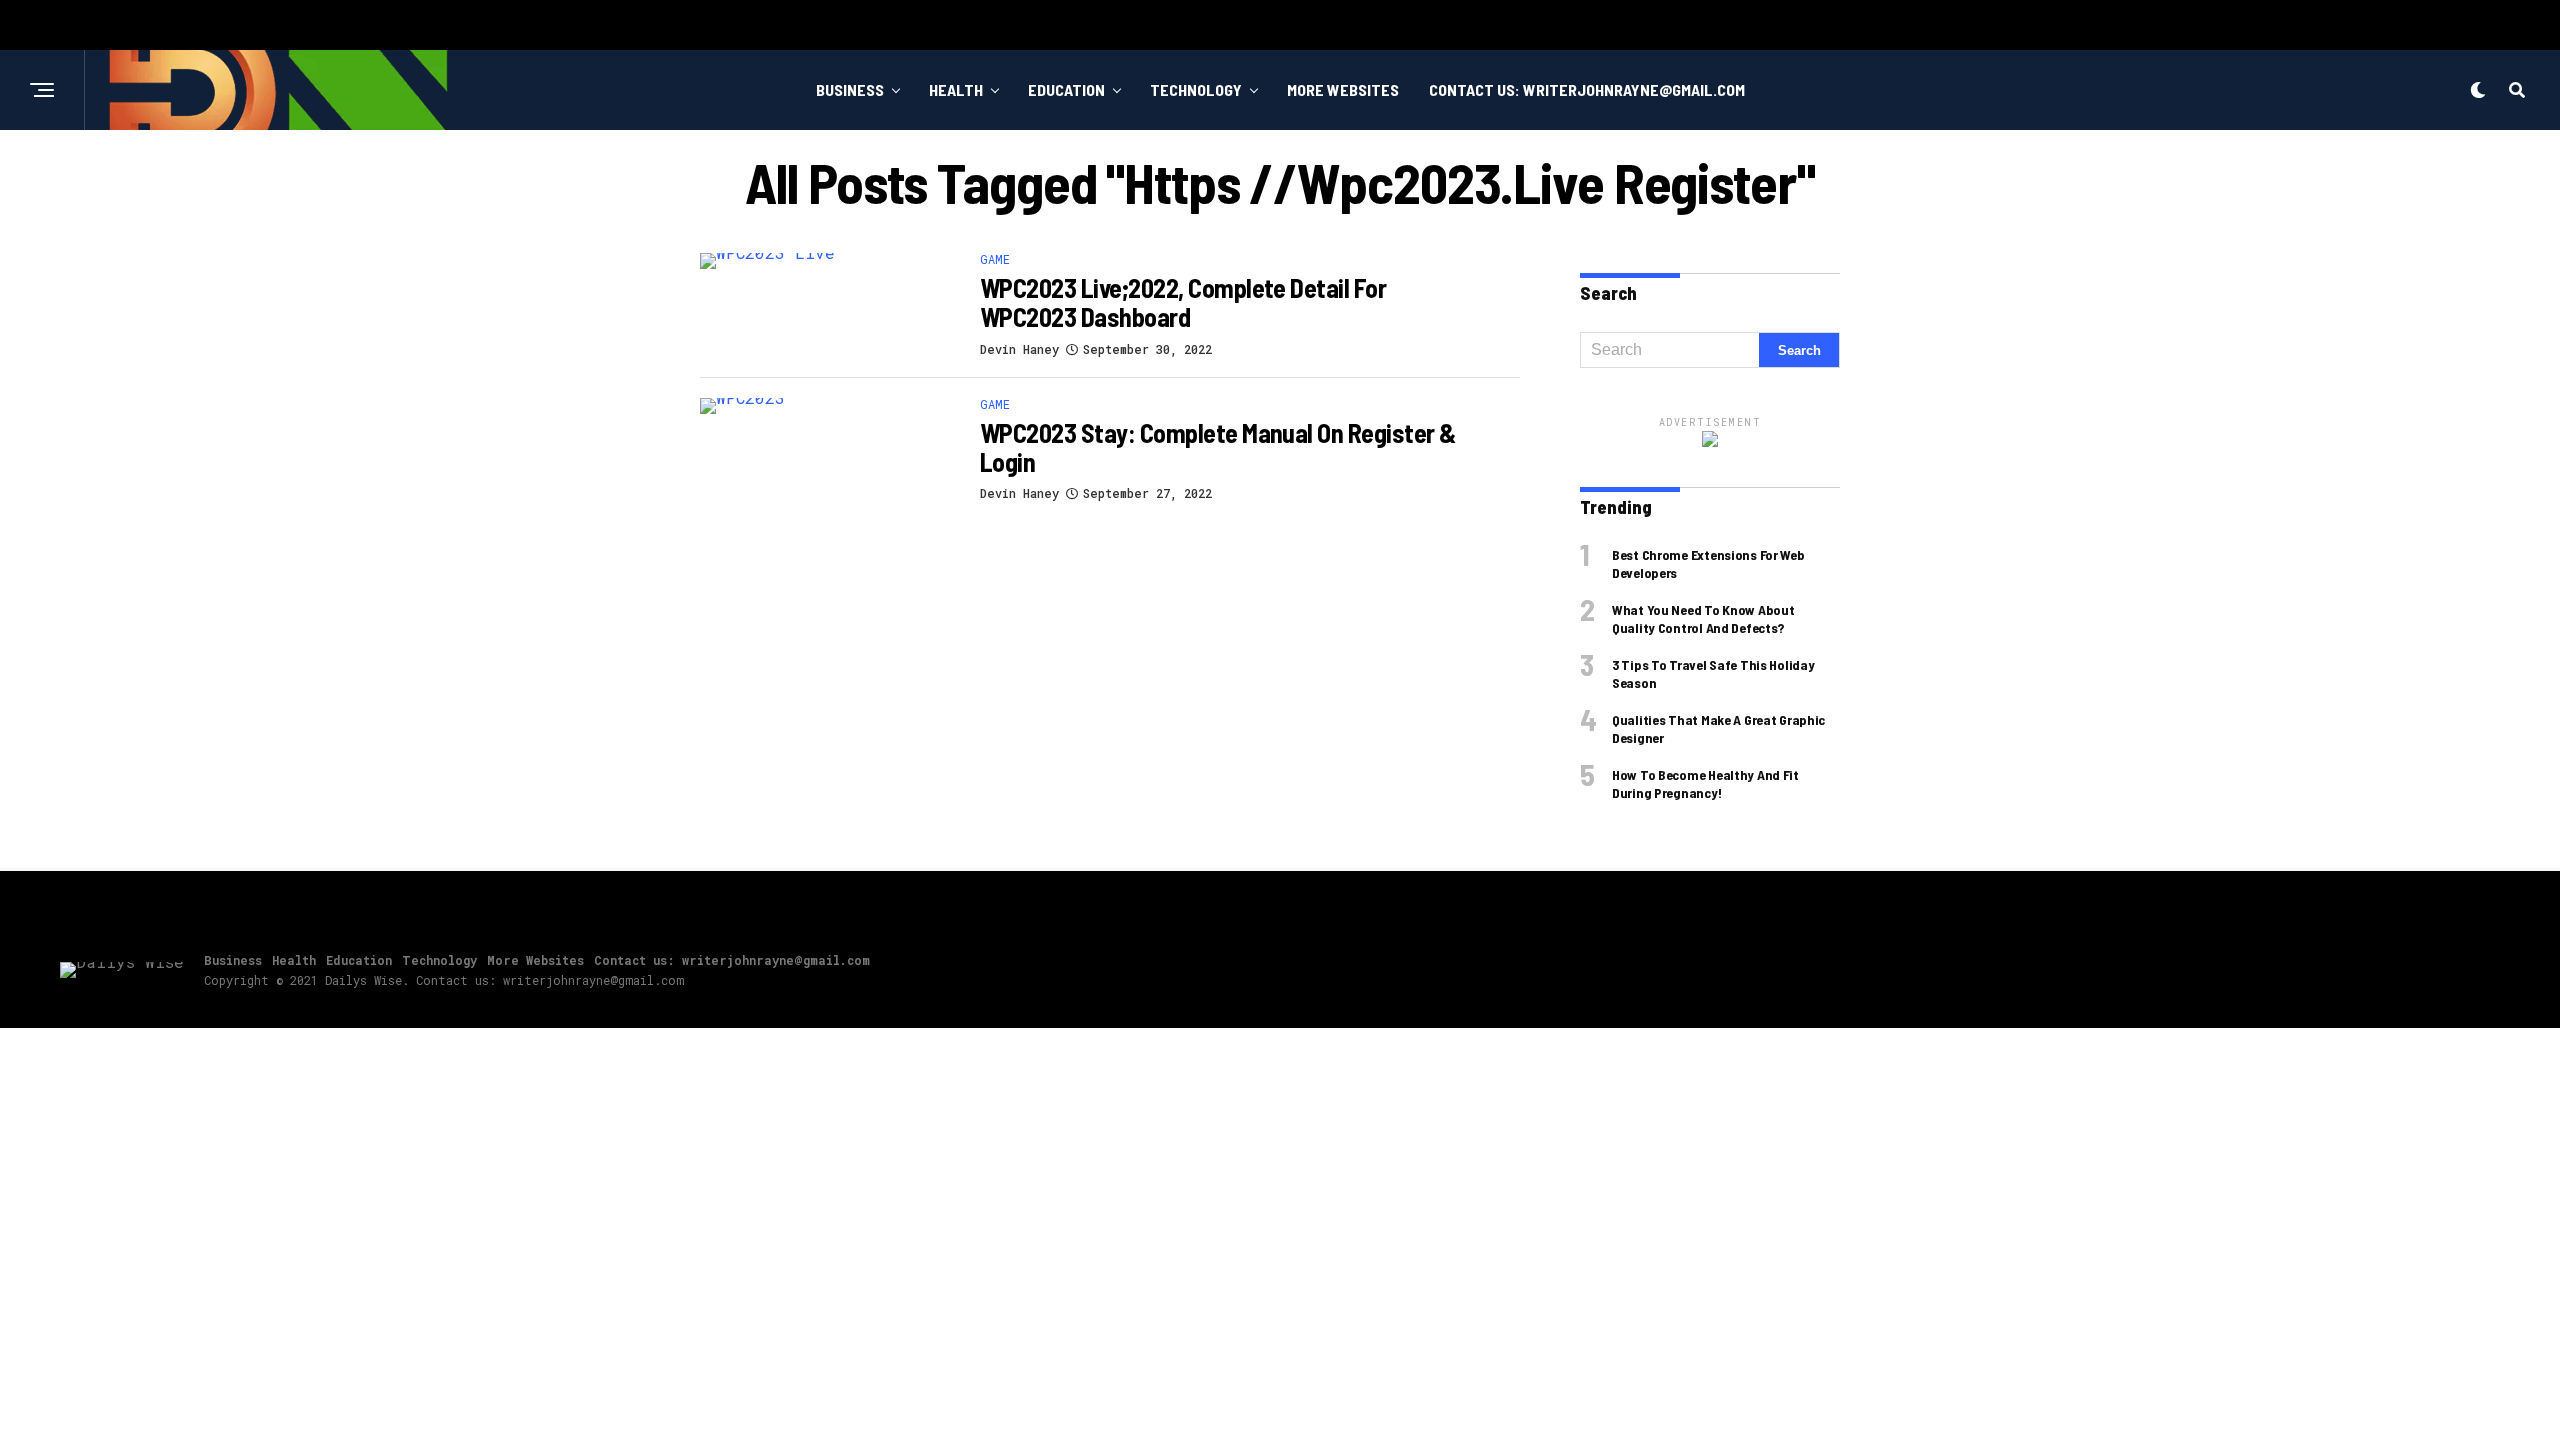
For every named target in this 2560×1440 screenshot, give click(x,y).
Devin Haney (1019, 349)
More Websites (1343, 89)
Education (1066, 89)
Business (850, 89)
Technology (1196, 89)
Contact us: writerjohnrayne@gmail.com (1587, 89)
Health (956, 89)
